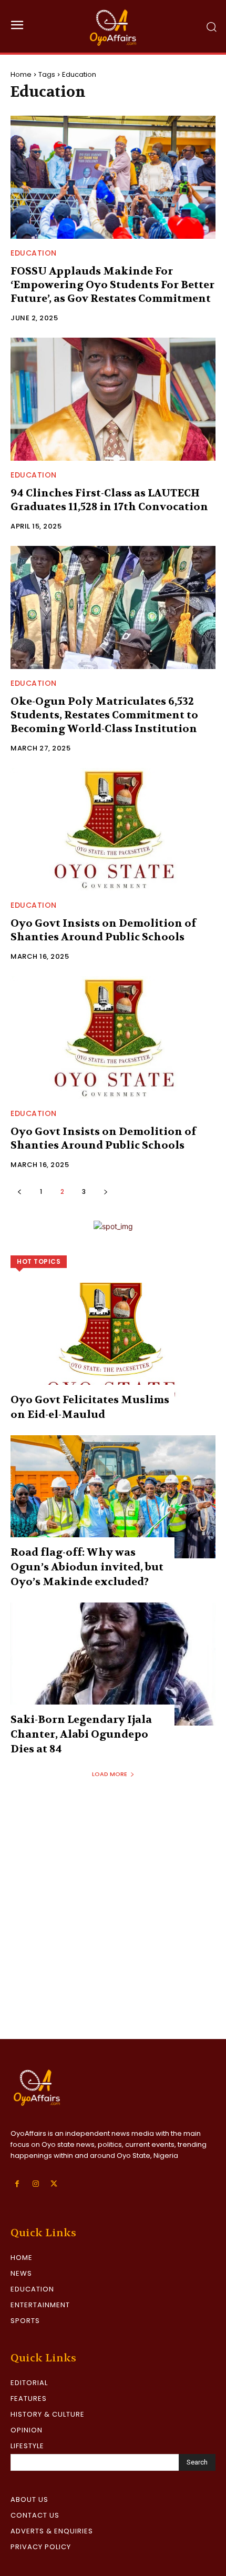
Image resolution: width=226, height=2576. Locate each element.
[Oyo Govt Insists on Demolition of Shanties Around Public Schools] (113, 829)
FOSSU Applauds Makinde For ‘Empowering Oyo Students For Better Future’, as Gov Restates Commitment (112, 285)
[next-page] (105, 1191)
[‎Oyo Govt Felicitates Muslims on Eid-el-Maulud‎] (113, 1344)
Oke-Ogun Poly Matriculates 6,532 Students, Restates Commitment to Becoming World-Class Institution (104, 715)
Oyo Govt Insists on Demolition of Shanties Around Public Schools (103, 930)
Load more (110, 1774)
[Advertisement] (113, 1921)
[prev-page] (19, 1191)
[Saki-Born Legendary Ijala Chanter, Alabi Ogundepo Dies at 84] (113, 1664)
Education (34, 253)
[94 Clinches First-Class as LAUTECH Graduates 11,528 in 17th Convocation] (113, 399)
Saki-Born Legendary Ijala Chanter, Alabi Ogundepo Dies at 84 (81, 1734)
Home (21, 74)
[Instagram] (35, 2184)
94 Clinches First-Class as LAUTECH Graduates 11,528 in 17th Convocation (109, 500)
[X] (54, 2184)
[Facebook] (17, 2184)
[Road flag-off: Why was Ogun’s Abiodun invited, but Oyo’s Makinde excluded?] (113, 1497)
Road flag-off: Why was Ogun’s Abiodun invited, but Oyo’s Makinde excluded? (87, 1567)
